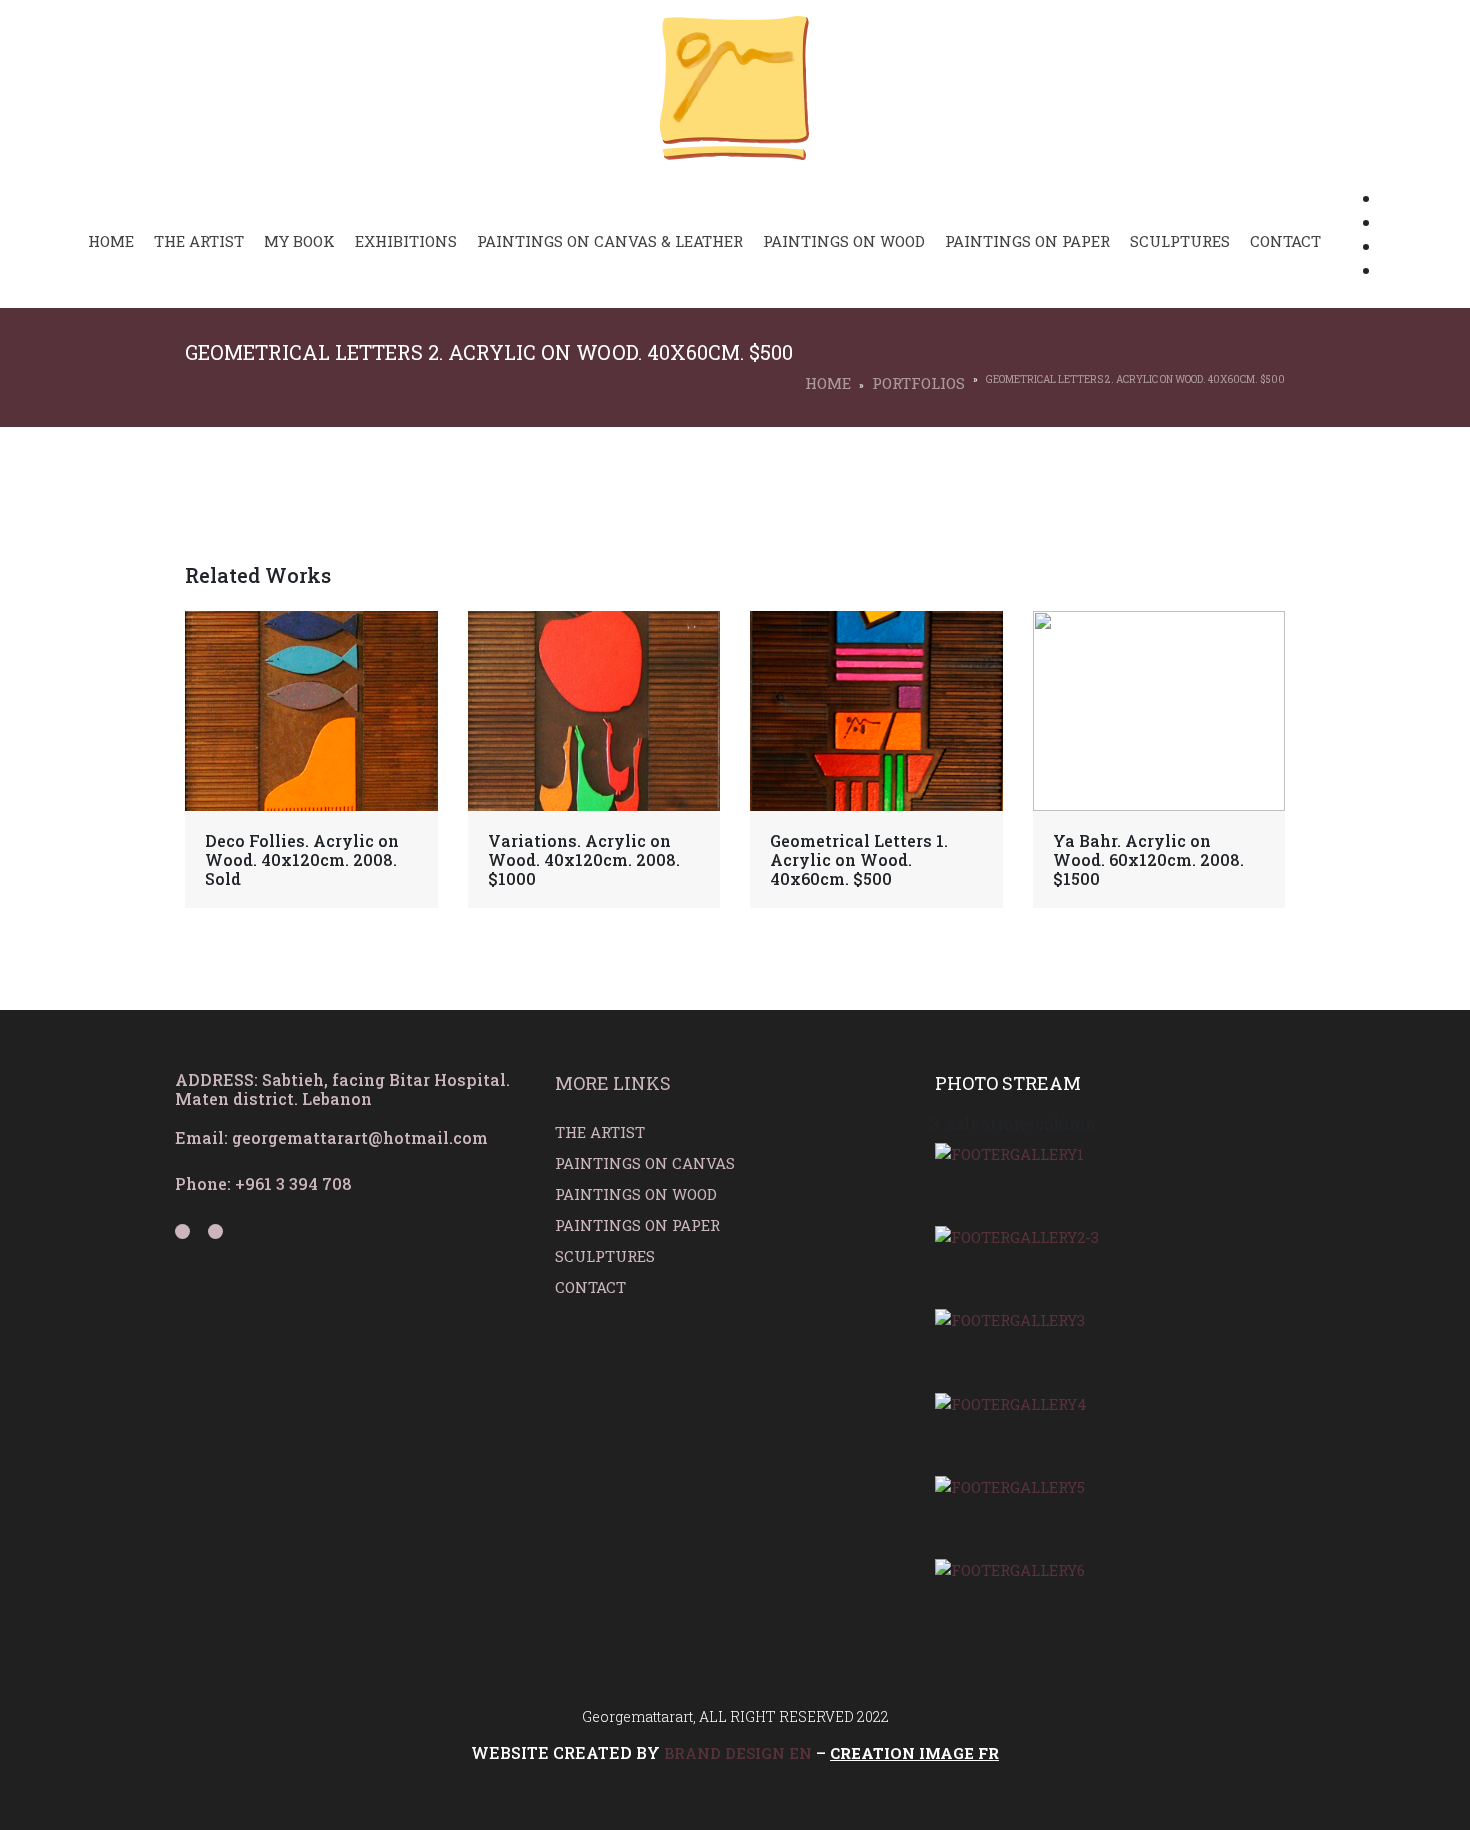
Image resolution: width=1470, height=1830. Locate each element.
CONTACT (590, 1287)
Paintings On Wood (844, 241)
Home (111, 241)
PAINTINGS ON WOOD (638, 1194)
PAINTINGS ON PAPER (637, 1225)
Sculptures (1180, 241)
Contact (1285, 241)
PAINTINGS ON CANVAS (645, 1163)
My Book (299, 241)
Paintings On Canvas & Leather (610, 241)
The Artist (199, 241)
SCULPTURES (605, 1256)
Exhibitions (406, 241)
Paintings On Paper (1027, 241)
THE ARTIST (600, 1132)
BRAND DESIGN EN (738, 1753)
